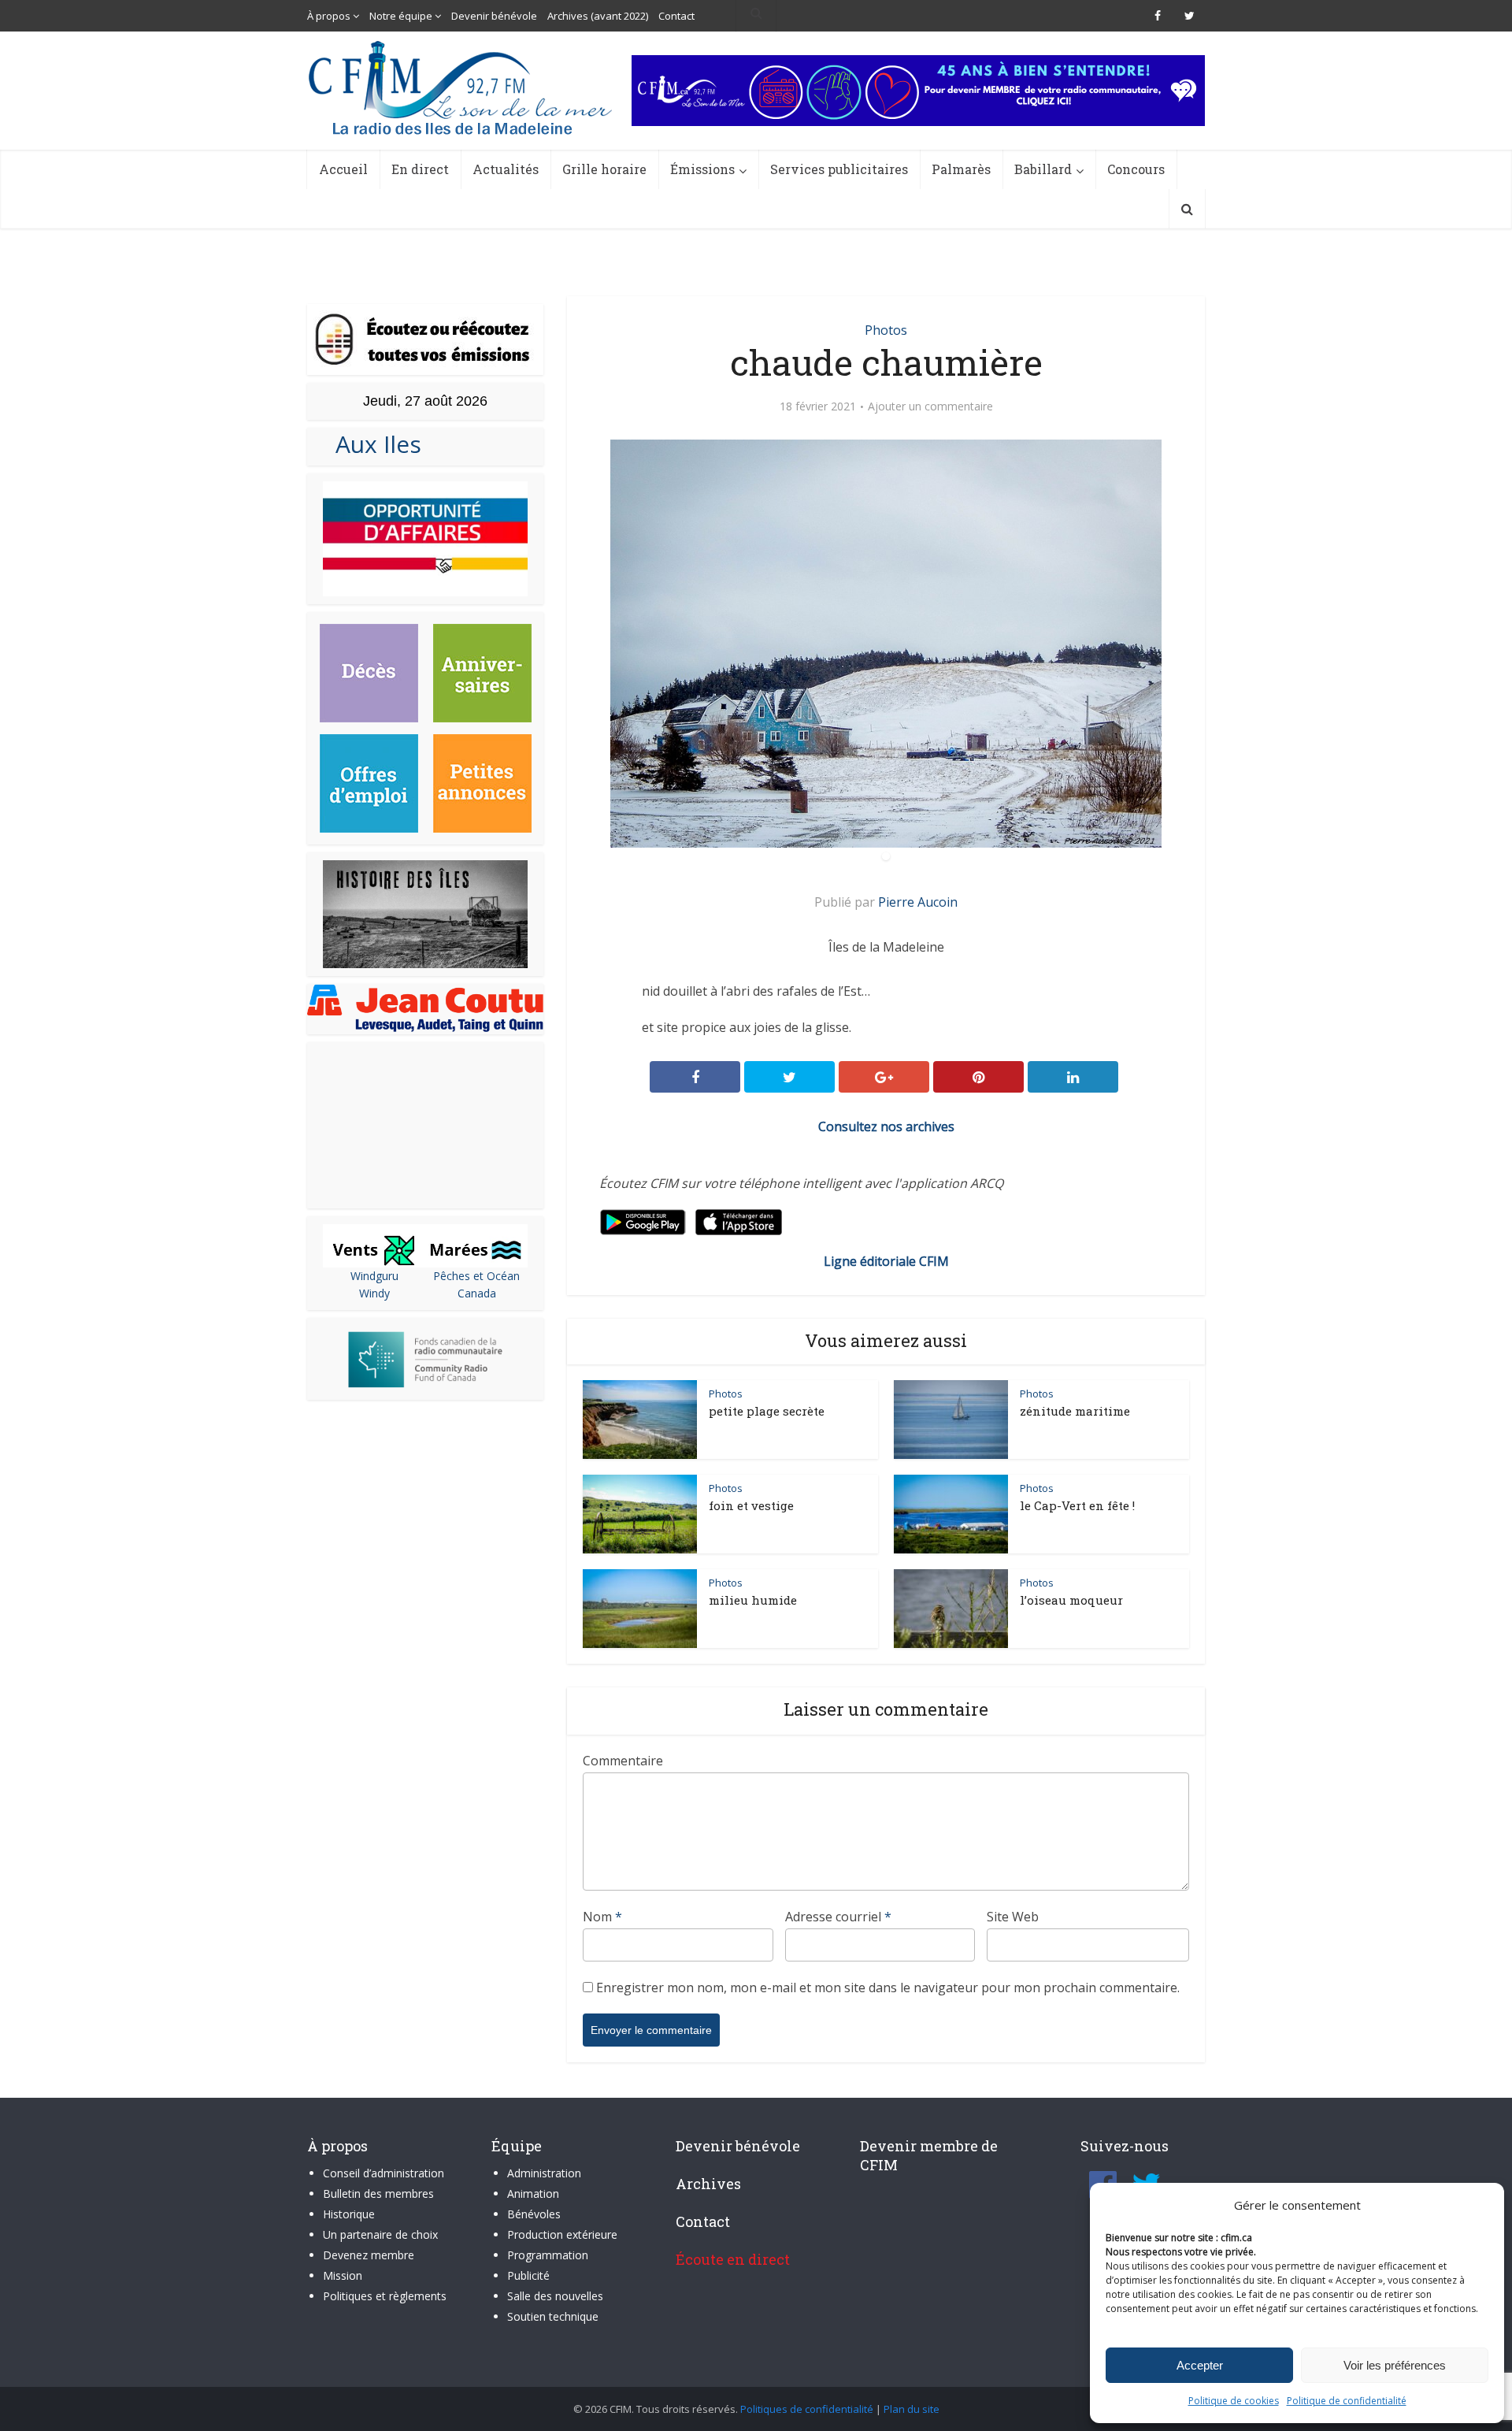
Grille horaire (604, 169)
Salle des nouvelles (555, 2296)
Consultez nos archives (886, 1126)
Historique (349, 2214)
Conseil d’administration (384, 2173)
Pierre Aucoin (918, 902)
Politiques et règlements (385, 2296)
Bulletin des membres (378, 2193)
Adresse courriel (838, 1917)
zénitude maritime (1075, 1411)
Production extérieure (562, 2234)
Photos (886, 330)
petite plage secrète (767, 1411)
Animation (533, 2193)
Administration (544, 2173)
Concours (1136, 169)
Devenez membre (369, 2255)
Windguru (374, 1276)
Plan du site (912, 2409)
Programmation (548, 2255)
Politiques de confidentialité (807, 2409)
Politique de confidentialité (1347, 2401)
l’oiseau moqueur (1071, 1600)
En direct (420, 169)
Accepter (1200, 2365)
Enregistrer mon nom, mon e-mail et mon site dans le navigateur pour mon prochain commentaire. (888, 1987)
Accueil (343, 169)
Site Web (1013, 1917)
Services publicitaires (839, 169)
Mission (343, 2275)
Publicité (528, 2275)
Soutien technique (553, 2316)
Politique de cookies (1234, 2401)
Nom (602, 1917)
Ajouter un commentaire (930, 406)
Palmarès (961, 169)
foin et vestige (751, 1505)
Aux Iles (372, 444)
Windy (374, 1293)
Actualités (506, 169)
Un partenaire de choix (380, 2234)
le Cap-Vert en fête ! (1077, 1505)
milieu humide (753, 1600)
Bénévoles (534, 2214)
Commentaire (623, 1761)
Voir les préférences (1395, 2365)
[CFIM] (462, 88)
